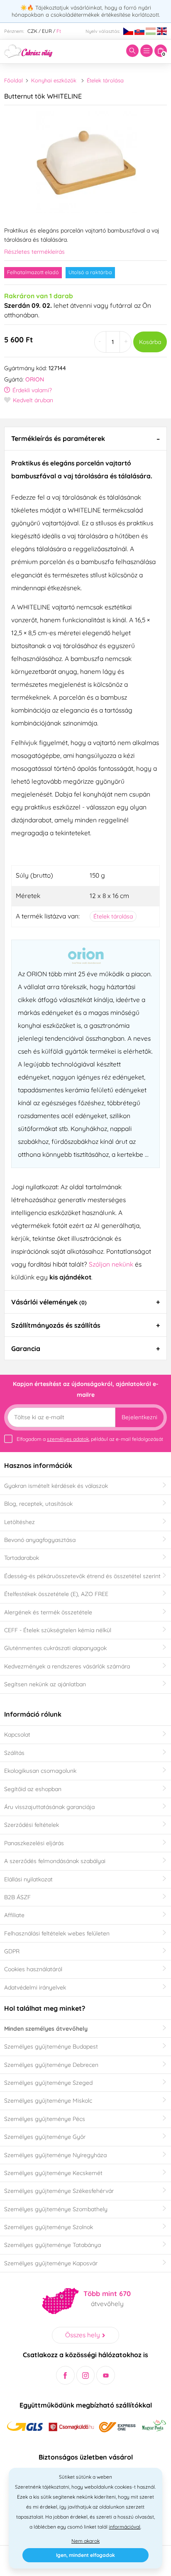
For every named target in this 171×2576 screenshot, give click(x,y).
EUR (47, 31)
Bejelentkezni (139, 1417)
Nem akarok (85, 2541)
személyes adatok (68, 1439)
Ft (59, 31)
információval (125, 2527)
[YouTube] (106, 2375)
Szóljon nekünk (111, 1264)
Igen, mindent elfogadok (85, 2555)
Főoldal (13, 80)
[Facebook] (65, 2375)
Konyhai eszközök (54, 80)
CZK (32, 31)
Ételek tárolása (105, 80)
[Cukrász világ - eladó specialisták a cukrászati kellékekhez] (28, 50)
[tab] (85, 438)
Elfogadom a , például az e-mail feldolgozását (90, 1439)
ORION (35, 379)
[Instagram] (86, 2375)
